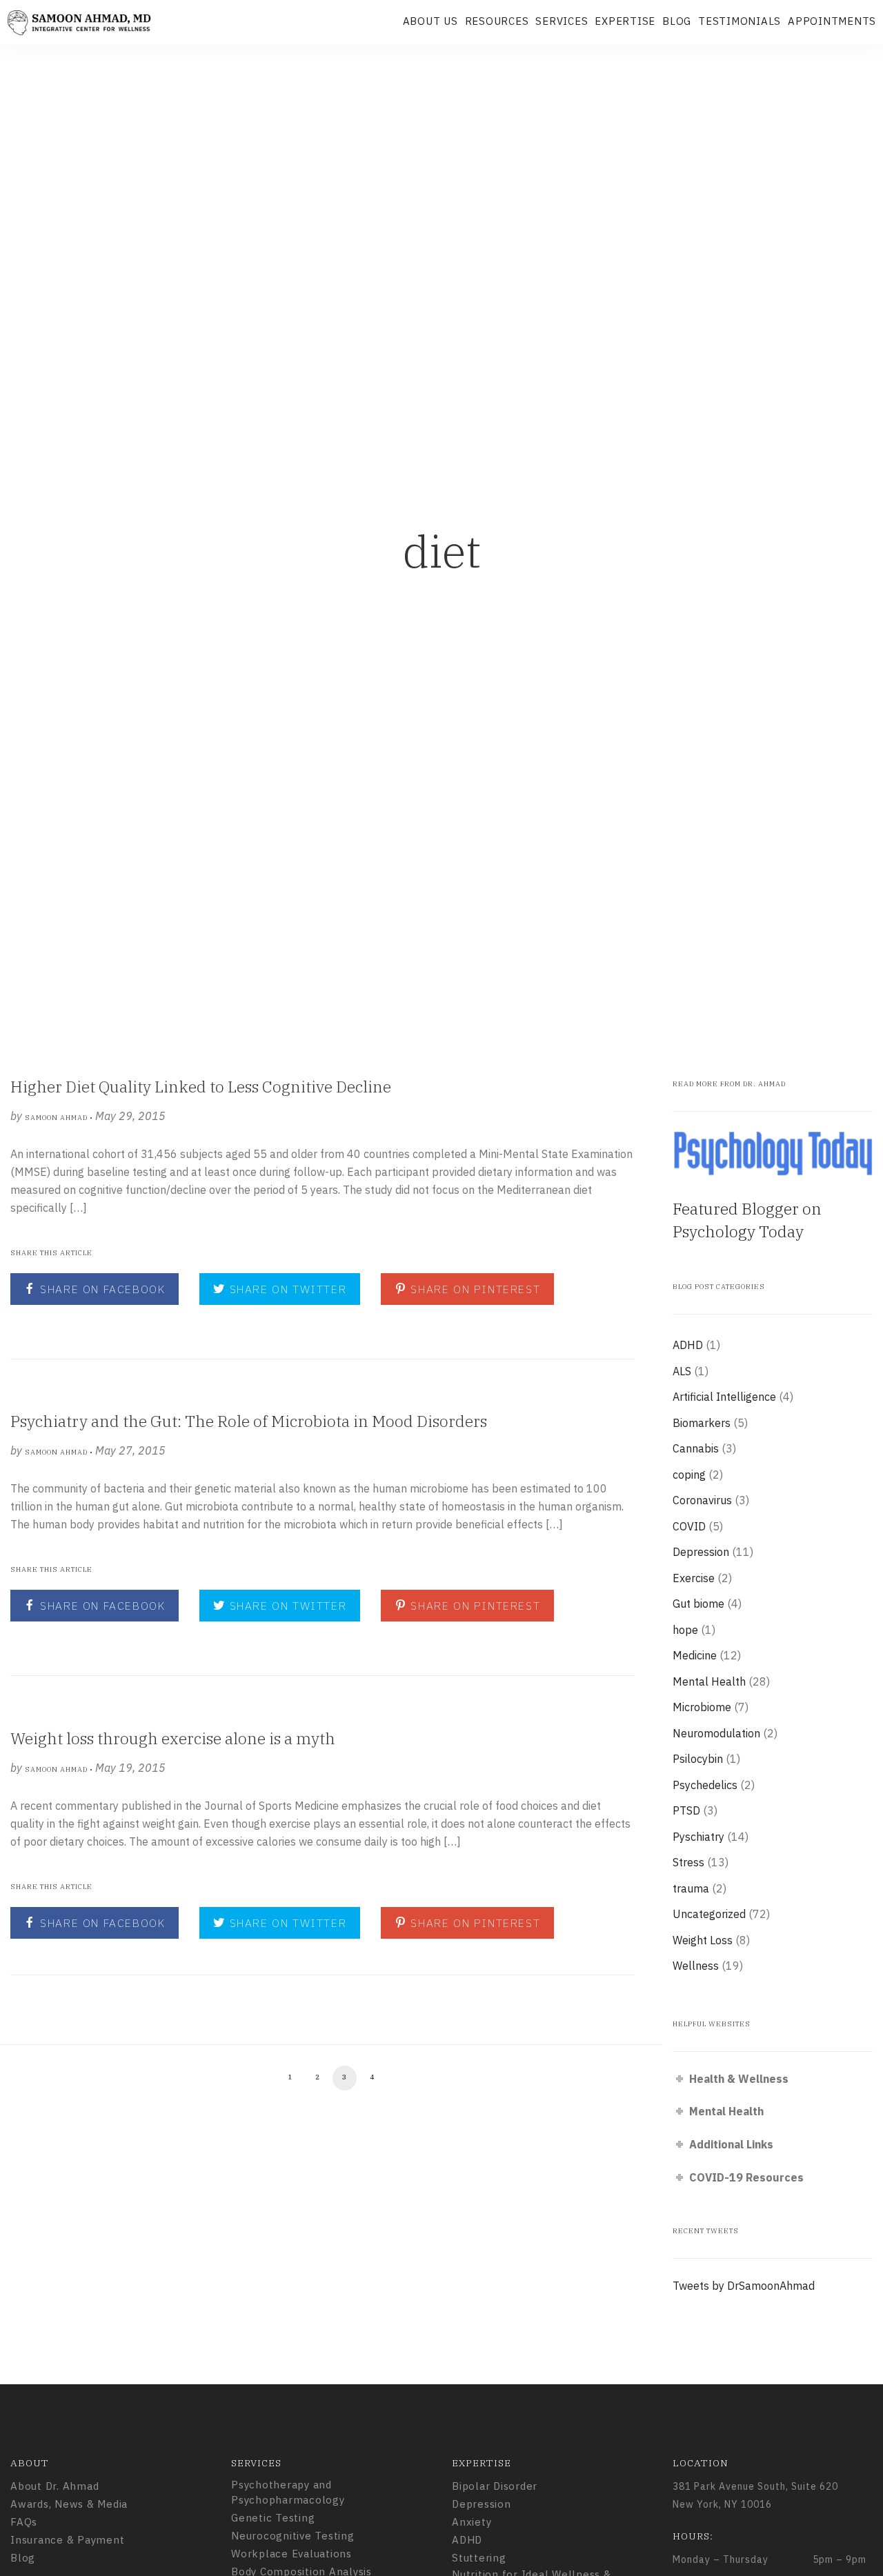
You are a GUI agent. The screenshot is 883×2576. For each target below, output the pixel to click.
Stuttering (479, 2558)
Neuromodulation (716, 1733)
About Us (430, 21)
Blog (677, 21)
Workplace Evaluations (291, 2554)
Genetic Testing (273, 2518)
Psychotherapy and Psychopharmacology (288, 2493)
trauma (691, 1888)
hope (685, 1630)
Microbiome (702, 1707)
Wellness (696, 1966)
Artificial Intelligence (724, 1397)
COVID (689, 1526)
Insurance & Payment (67, 2540)
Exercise (694, 1578)
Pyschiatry (698, 1837)
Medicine (695, 1655)
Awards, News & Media (69, 2504)
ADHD (688, 1345)
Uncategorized (709, 1914)
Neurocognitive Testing (293, 2536)
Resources (497, 21)
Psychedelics (705, 1785)
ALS (682, 1371)
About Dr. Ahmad (54, 2486)
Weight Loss (703, 1940)
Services (562, 21)
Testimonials (740, 21)
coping (689, 1475)
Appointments (832, 21)
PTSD (686, 1810)
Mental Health (709, 1681)
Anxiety (472, 2522)
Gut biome (698, 1604)
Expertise (625, 21)
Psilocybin (698, 1759)
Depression (701, 1552)
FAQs (24, 2522)
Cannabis (696, 1448)
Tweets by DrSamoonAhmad (744, 2286)
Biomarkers (702, 1423)
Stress (688, 1862)
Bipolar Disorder (495, 2486)
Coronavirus (702, 1500)
